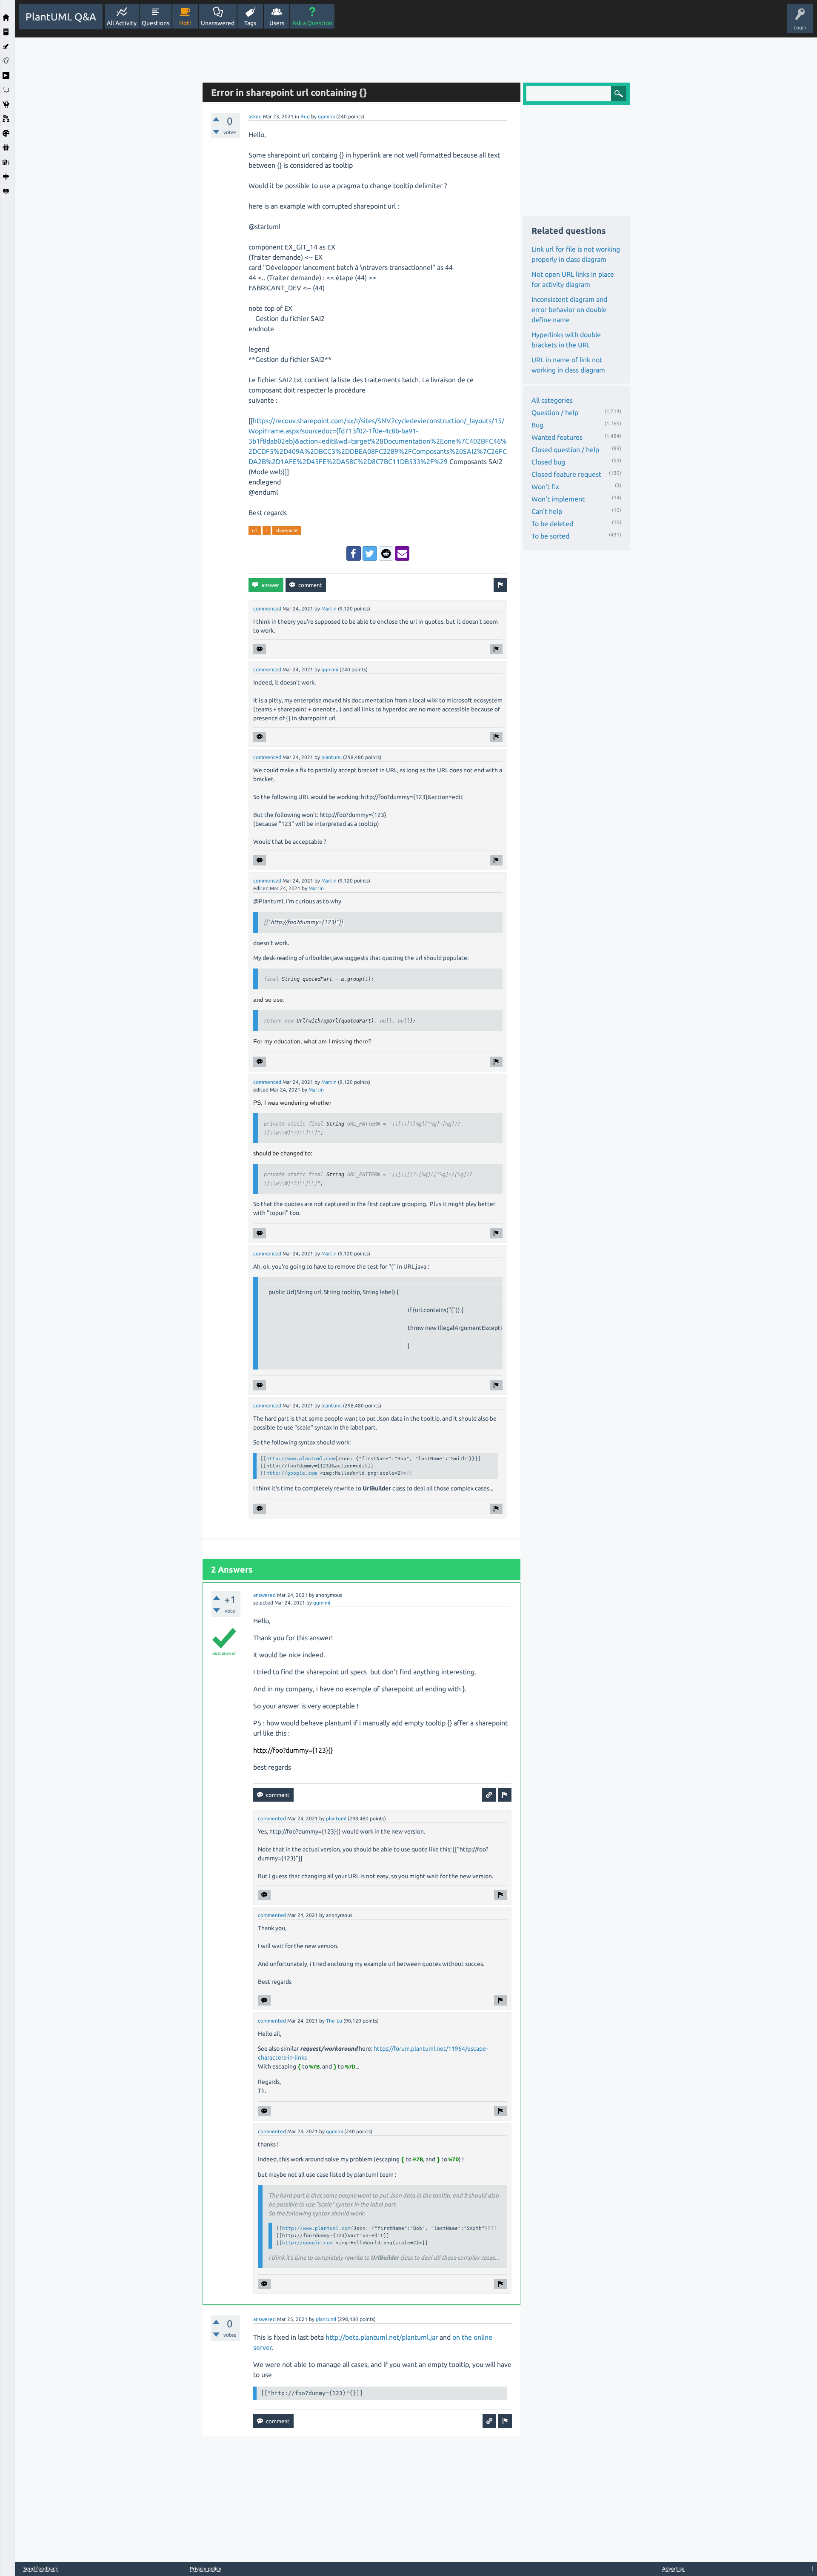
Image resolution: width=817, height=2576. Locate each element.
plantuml (331, 757)
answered (264, 1595)
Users (277, 23)
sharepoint (287, 530)
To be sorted (550, 536)
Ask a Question (312, 23)
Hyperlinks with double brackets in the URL (566, 340)
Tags (250, 23)
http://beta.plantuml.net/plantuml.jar (382, 2337)
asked (255, 116)
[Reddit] (386, 553)
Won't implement (558, 499)
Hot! (185, 23)
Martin (329, 609)
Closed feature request (566, 474)
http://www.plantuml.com (301, 1458)
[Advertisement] (106, 165)
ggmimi (326, 116)
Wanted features (557, 437)
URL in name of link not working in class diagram (568, 365)
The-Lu (334, 2021)
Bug (305, 116)
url (255, 530)
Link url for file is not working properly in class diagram (576, 254)
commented (267, 609)
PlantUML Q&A (61, 17)
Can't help (547, 511)
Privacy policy (206, 2569)
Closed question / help (565, 450)
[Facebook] (354, 553)
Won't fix (545, 487)
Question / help (555, 413)
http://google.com (292, 1473)
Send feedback (41, 2569)
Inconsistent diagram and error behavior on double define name (569, 309)
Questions (156, 23)
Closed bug (548, 462)
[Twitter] (370, 553)
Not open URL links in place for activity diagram (573, 279)
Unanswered (218, 23)
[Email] (402, 553)
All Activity (122, 23)
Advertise (673, 2569)
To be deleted (552, 524)
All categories (552, 400)
